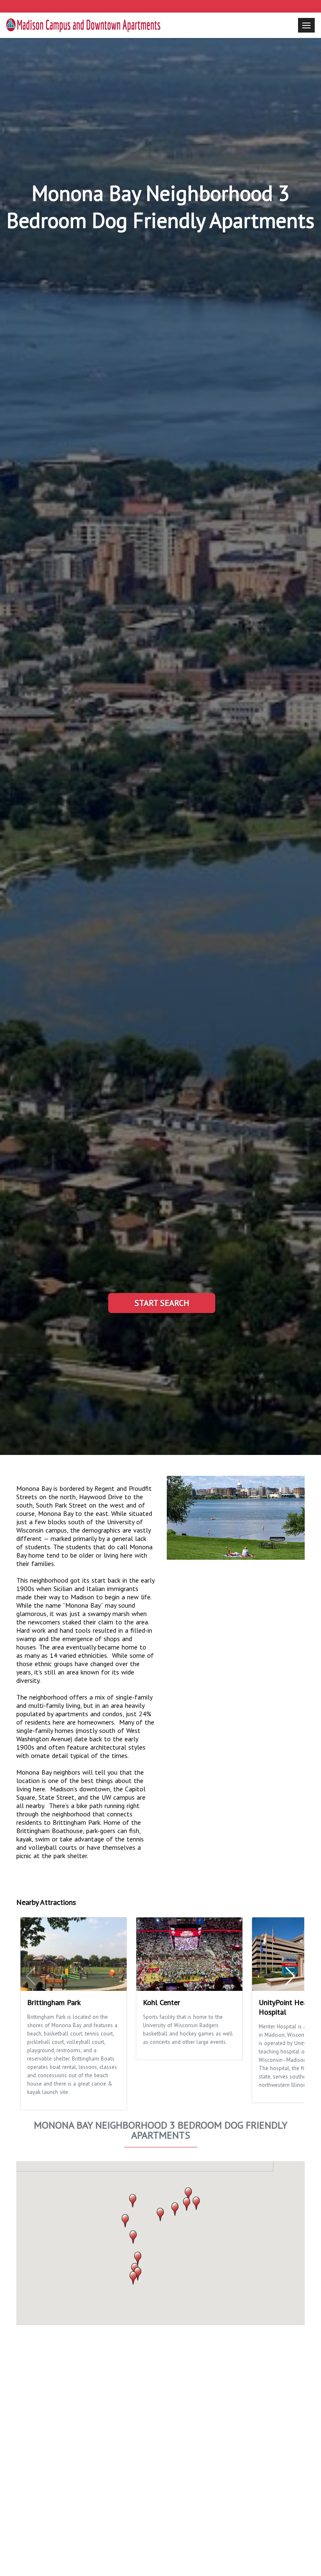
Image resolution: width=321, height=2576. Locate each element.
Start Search (162, 1303)
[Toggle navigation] (306, 25)
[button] (160, 2215)
